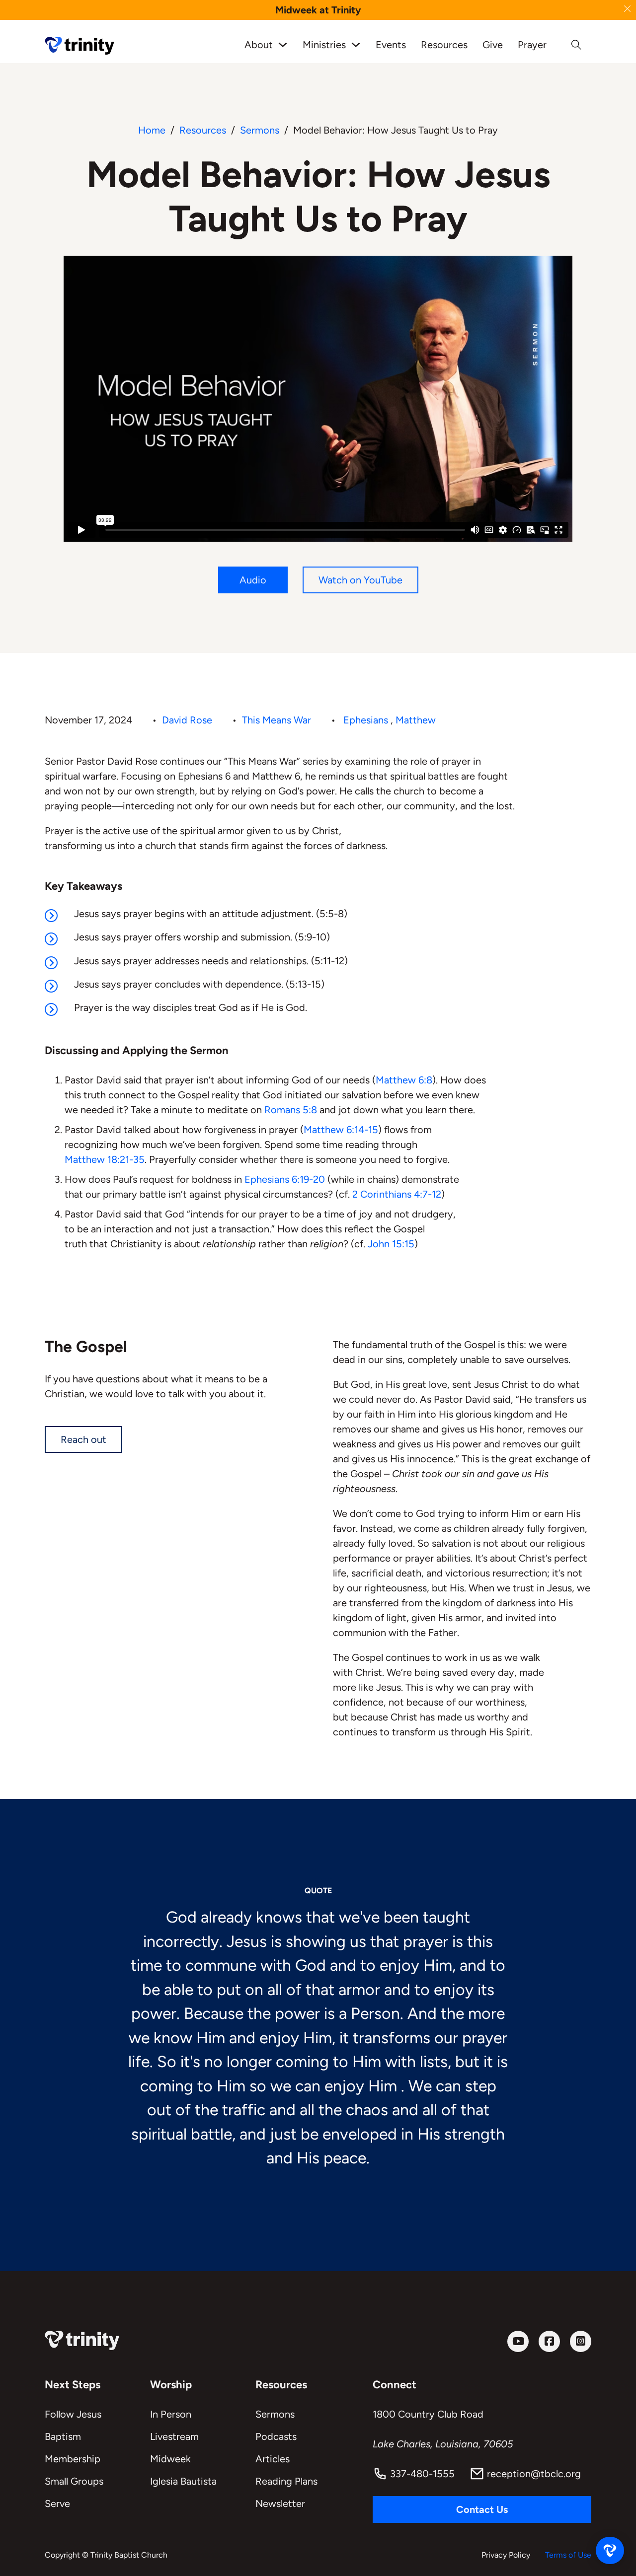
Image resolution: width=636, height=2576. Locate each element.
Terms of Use (568, 2555)
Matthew (416, 720)
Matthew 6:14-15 (341, 1130)
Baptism (63, 2436)
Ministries (324, 45)
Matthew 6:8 (404, 1080)
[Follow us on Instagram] (581, 2341)
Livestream (174, 2436)
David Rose (187, 720)
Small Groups (74, 2481)
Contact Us (482, 2509)
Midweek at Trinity (318, 10)
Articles (273, 2459)
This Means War (277, 720)
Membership (73, 2459)
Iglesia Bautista (183, 2481)
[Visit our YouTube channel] (518, 2341)
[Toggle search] (576, 45)
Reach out (83, 1439)
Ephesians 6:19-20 (285, 1179)
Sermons (260, 130)
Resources (444, 45)
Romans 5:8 (291, 1110)
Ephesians (366, 720)
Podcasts (276, 2436)
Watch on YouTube (360, 580)
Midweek (170, 2459)
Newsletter (280, 2504)
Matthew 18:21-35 (105, 1159)
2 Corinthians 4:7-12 (397, 1194)
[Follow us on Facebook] (549, 2341)
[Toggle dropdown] (283, 45)
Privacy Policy (506, 2555)
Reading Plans (286, 2481)
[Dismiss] (627, 9)
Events (391, 45)
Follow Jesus (73, 2414)
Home (152, 130)
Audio (253, 580)
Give (493, 45)
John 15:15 (391, 1244)
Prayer (532, 45)
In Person (171, 2414)
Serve (57, 2504)
